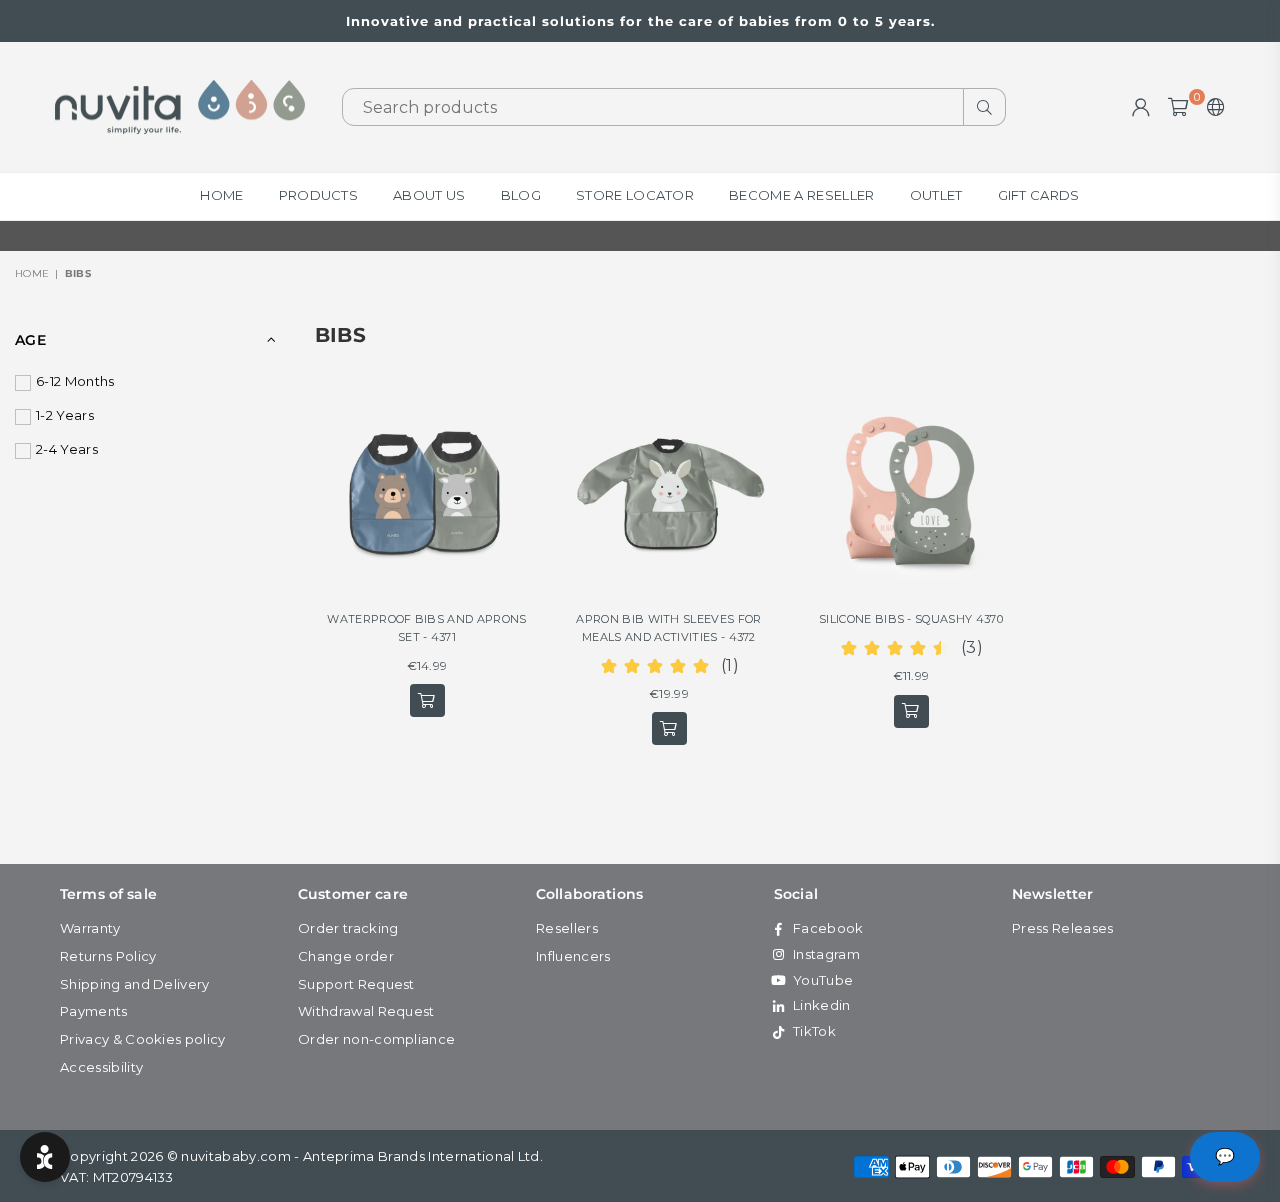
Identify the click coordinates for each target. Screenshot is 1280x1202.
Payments (94, 1011)
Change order (346, 956)
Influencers (573, 956)
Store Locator (635, 195)
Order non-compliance (376, 1039)
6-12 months (75, 381)
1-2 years (65, 415)
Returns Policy (108, 956)
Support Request (356, 984)
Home (221, 195)
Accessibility (101, 1067)
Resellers (567, 928)
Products (319, 195)
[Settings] (1211, 107)
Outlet (936, 195)
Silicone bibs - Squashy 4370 (911, 619)
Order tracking (348, 928)
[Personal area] (1141, 107)
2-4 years (67, 449)
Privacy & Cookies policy (143, 1039)
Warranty (90, 928)
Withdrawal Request (366, 1011)
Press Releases (1062, 928)
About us (429, 195)
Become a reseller (801, 195)
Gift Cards (1039, 195)
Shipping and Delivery (135, 984)
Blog (521, 195)
